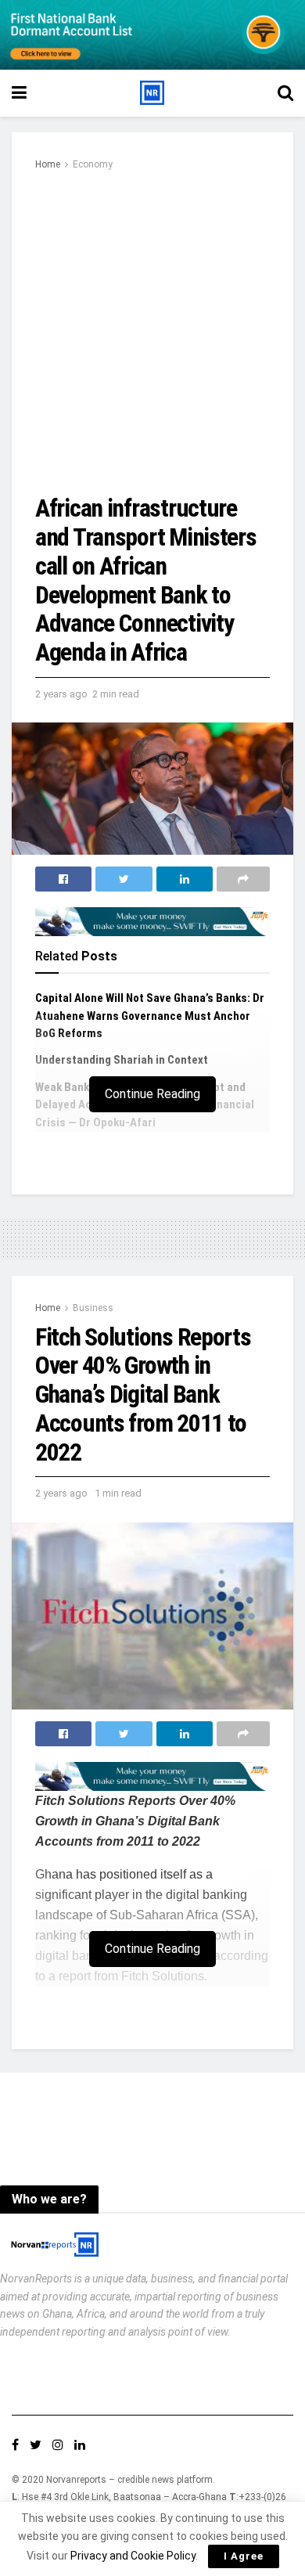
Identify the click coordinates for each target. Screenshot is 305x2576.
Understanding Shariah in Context (124, 1060)
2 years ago (61, 694)
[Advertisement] (152, 333)
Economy (93, 164)
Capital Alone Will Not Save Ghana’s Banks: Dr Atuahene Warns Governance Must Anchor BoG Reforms (150, 1016)
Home (48, 164)
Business (93, 1308)
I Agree (244, 2556)
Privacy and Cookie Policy (133, 2556)
